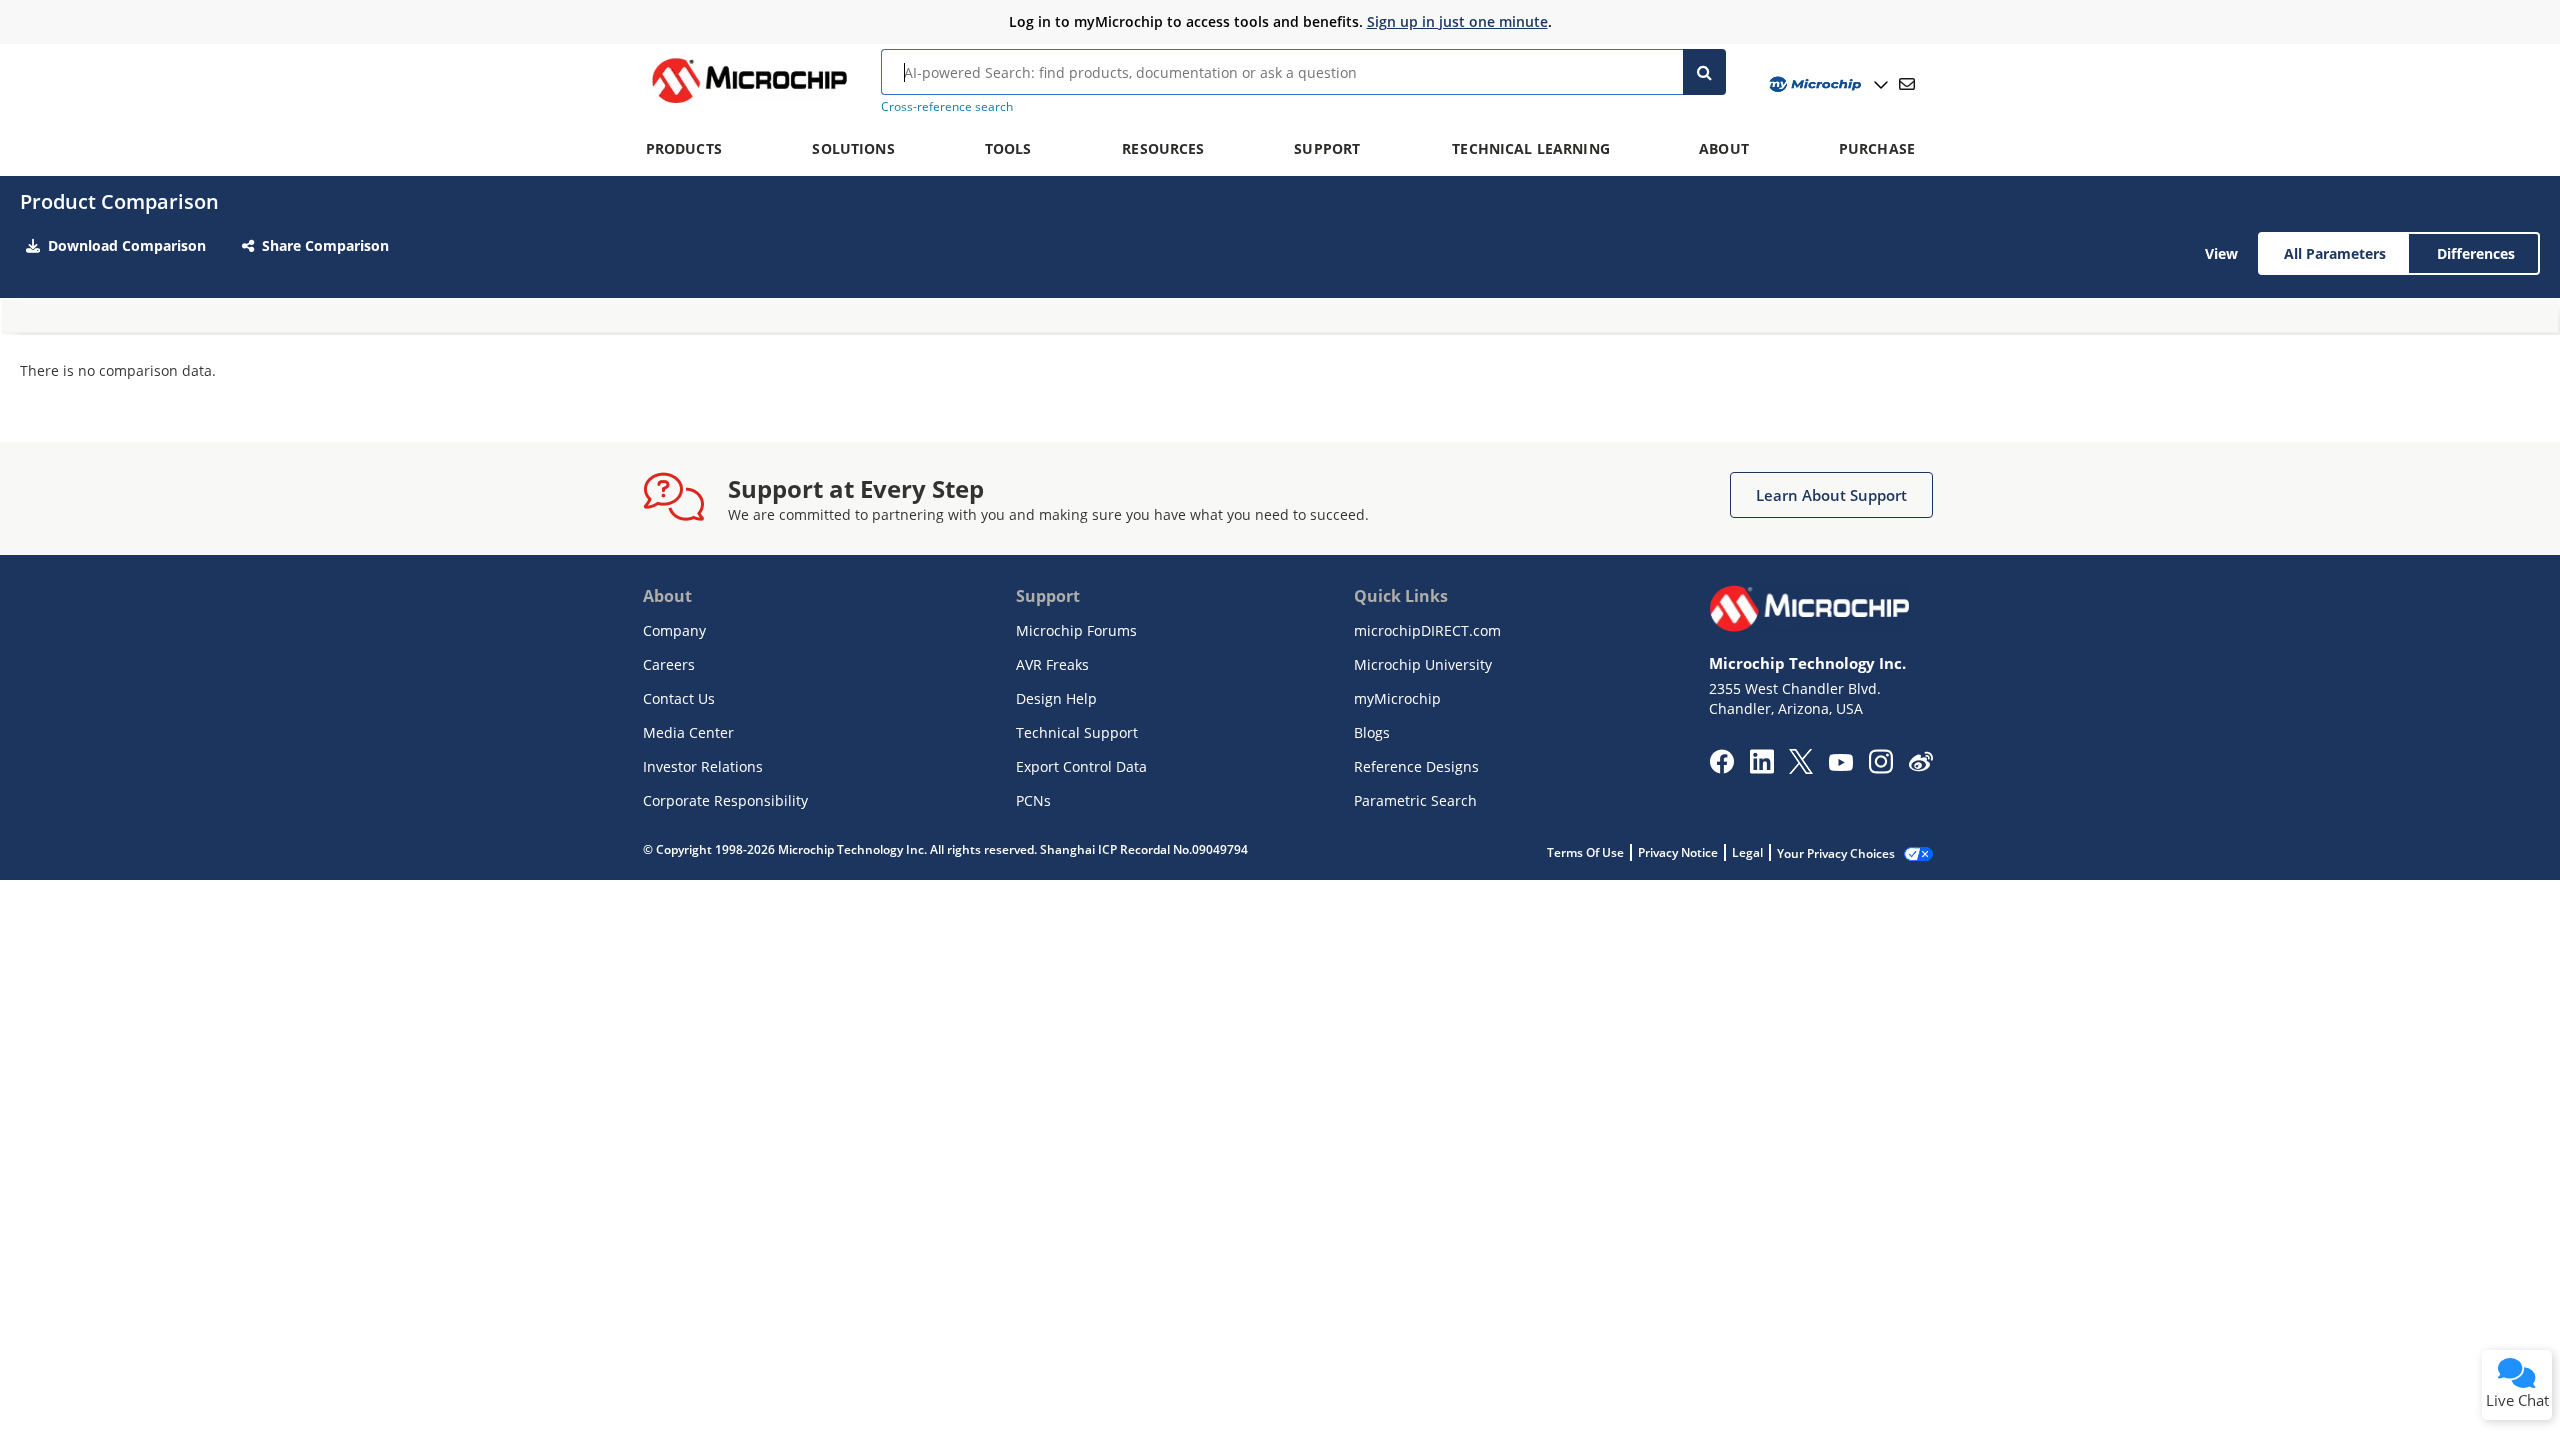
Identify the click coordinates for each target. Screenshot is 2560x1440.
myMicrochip (1397, 698)
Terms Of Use (1585, 852)
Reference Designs (1416, 766)
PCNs (1033, 800)
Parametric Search (1415, 800)
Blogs (1372, 732)
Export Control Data (1081, 766)
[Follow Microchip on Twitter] (1801, 768)
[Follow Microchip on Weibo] (1920, 766)
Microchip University (1423, 664)
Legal (1747, 852)
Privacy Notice (1678, 852)
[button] (1831, 495)
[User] (1826, 84)
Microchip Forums (1076, 630)
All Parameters (2335, 253)
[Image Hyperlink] (749, 103)
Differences (2476, 253)
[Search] (1704, 72)
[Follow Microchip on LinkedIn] (1761, 768)
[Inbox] (1907, 84)
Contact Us (679, 698)
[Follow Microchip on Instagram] (1880, 768)
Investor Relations (703, 766)
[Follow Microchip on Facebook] (1721, 768)
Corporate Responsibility (725, 800)
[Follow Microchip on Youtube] (1840, 765)
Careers (669, 664)
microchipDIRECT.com (1427, 630)
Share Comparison (325, 245)
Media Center (688, 732)
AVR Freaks (1052, 664)
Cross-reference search (947, 106)
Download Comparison (127, 245)
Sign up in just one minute (1457, 21)
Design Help (1056, 698)
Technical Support (1077, 732)
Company (674, 630)
